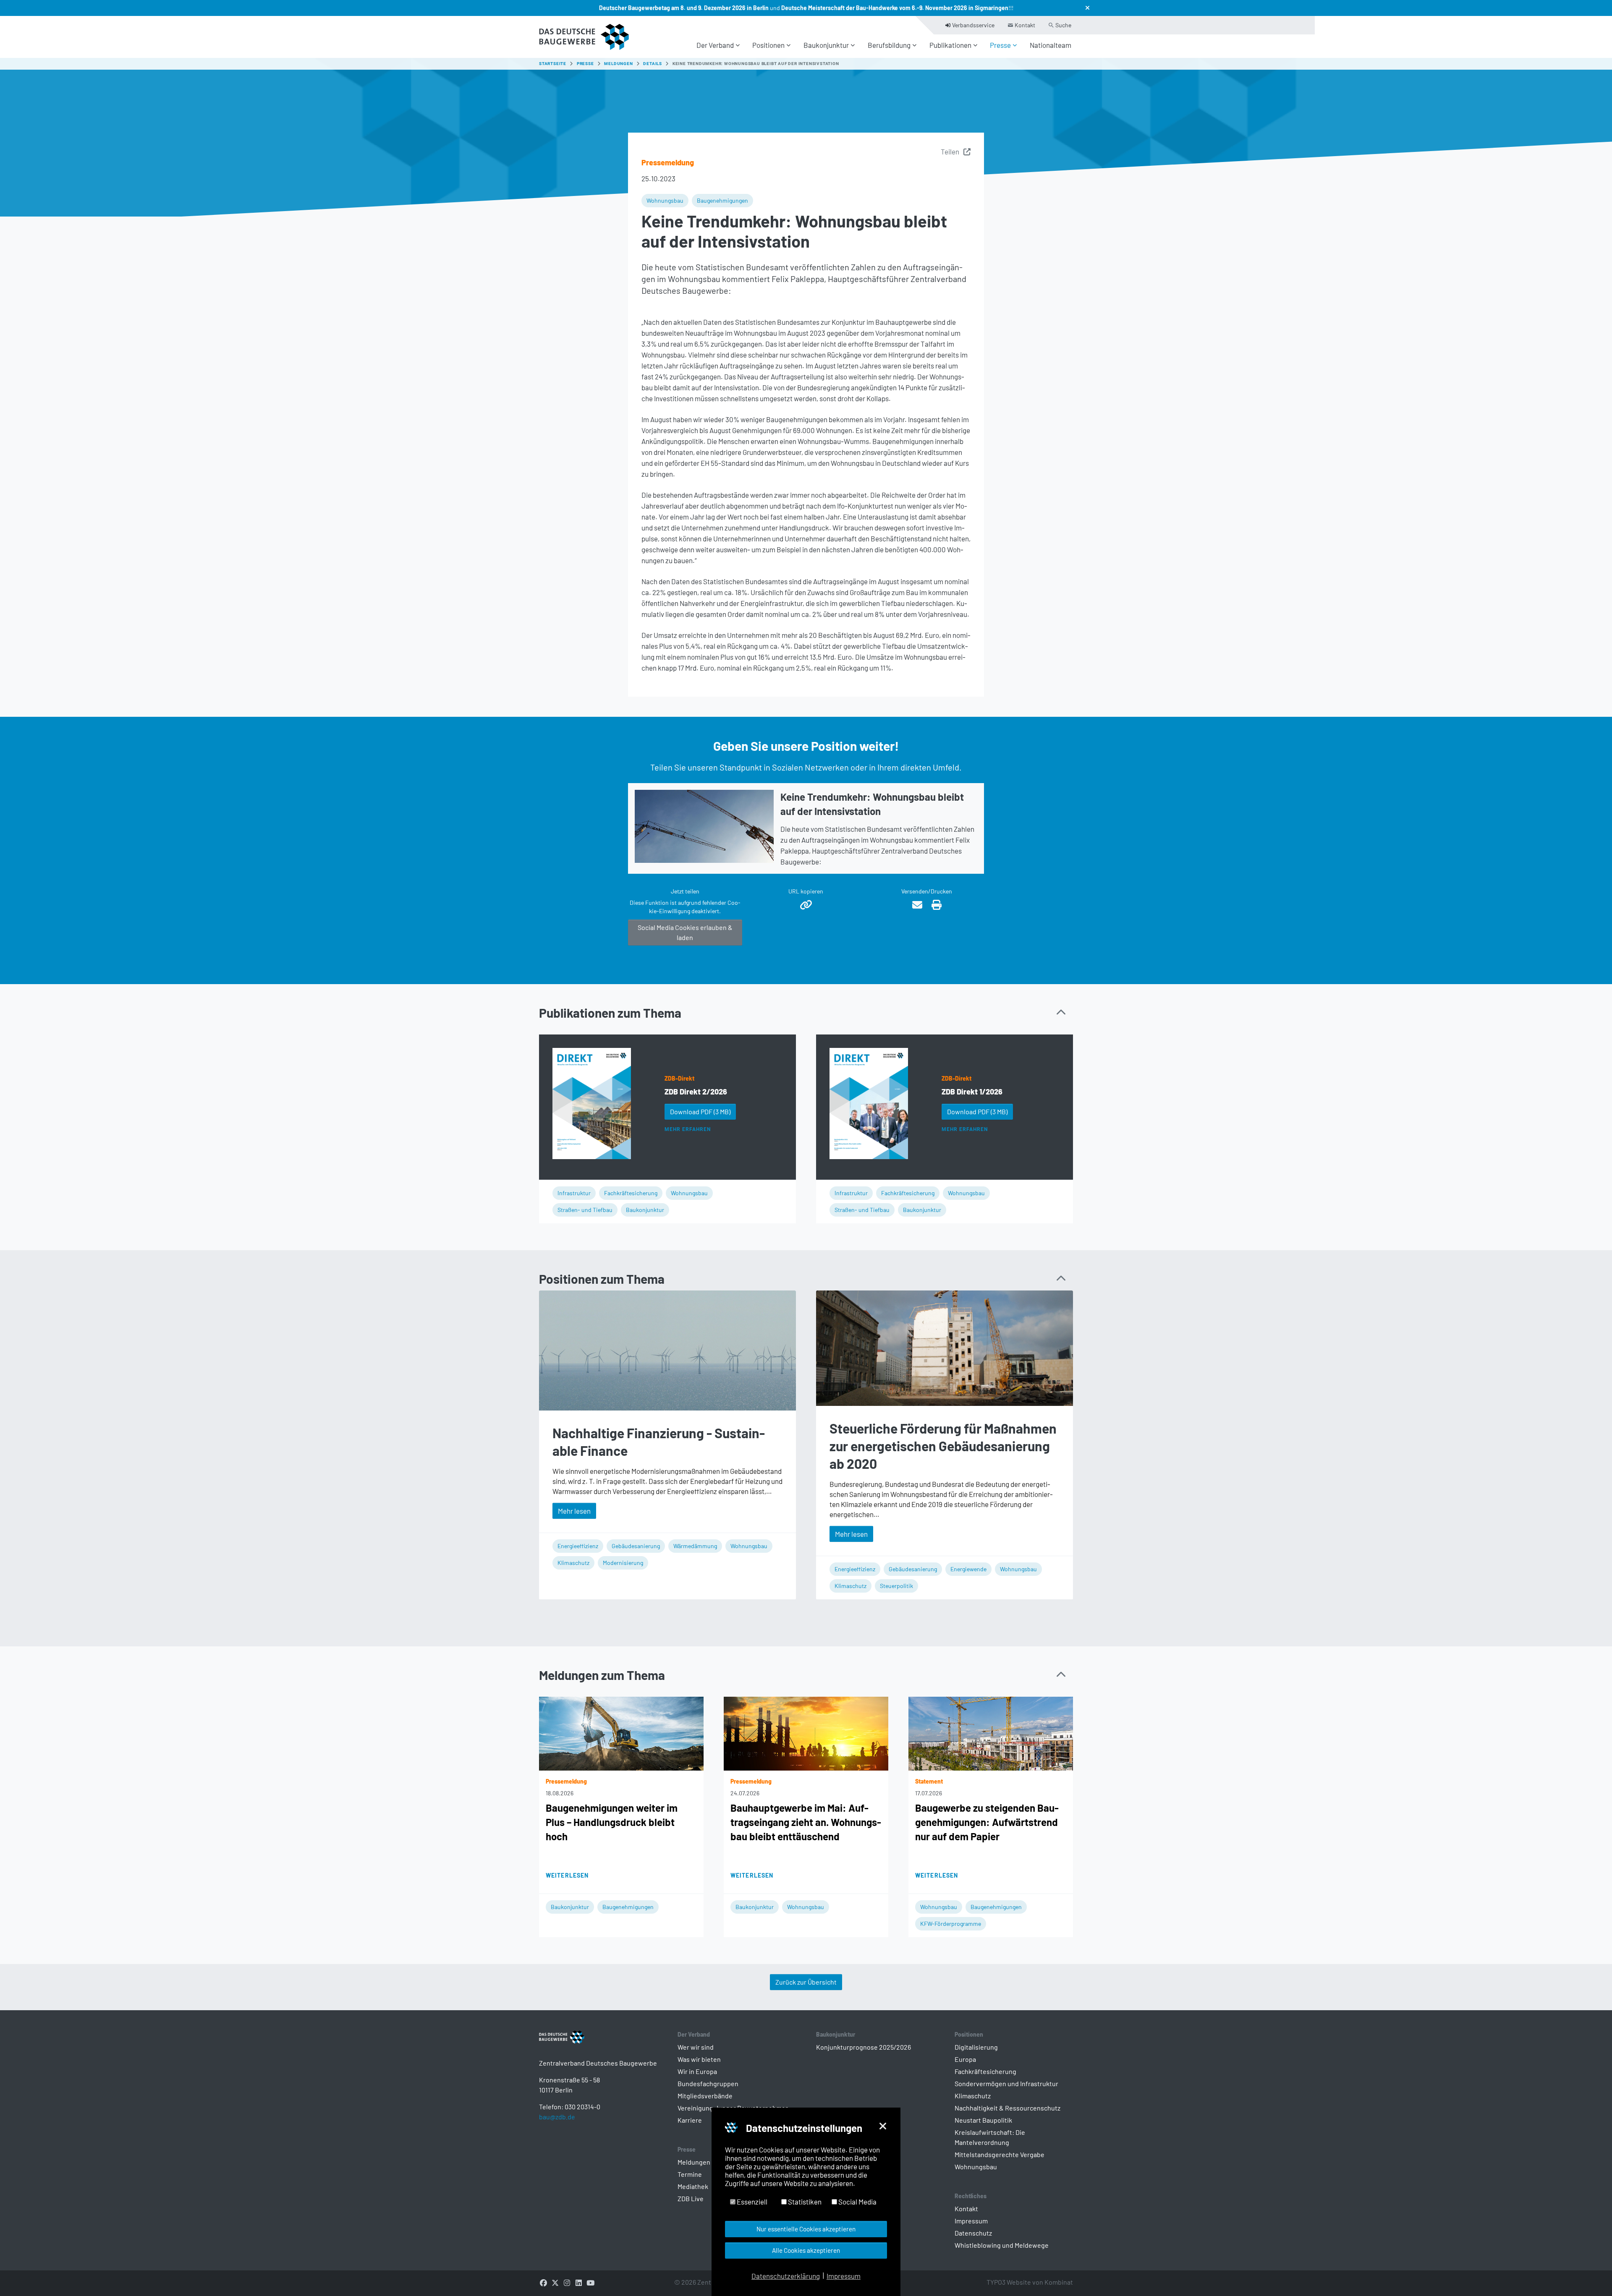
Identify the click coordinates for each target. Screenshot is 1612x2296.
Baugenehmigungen (722, 200)
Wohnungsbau (665, 200)
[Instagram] (567, 2282)
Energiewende (968, 1569)
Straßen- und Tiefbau (585, 1210)
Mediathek (693, 2186)
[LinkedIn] (578, 2282)
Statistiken (804, 2202)
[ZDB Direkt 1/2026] (869, 1104)
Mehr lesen (574, 1511)
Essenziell (751, 2202)
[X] (555, 2282)
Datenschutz (973, 2233)
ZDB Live (691, 2198)
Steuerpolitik (896, 1586)
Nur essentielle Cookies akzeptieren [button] (806, 2229)
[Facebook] (543, 2282)
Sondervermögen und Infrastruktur (1006, 2083)
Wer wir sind (696, 2047)
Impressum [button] (844, 2276)
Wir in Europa (697, 2071)
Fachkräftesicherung (631, 1193)
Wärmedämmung (695, 1546)
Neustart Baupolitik (983, 2120)
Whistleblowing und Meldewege (1002, 2245)
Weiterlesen (567, 1875)
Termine (690, 2174)
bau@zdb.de (557, 2117)
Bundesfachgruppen (708, 2083)
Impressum (971, 2221)
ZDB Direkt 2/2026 (696, 1092)
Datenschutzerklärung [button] (786, 2276)
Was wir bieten (699, 2059)
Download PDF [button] (700, 1111)
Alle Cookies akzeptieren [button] (806, 2250)
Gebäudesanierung (636, 1546)
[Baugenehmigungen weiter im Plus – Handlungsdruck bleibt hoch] (621, 1732)
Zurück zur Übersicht (806, 1982)
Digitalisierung (976, 2047)
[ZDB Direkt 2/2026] (592, 1104)
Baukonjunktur (645, 1210)
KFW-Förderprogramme (951, 1924)
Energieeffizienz (578, 1546)
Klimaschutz (573, 1563)
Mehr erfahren (687, 1129)
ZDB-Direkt (679, 1078)
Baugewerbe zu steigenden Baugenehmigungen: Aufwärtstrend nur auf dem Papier (987, 1822)
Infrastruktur (574, 1193)
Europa (965, 2059)
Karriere (690, 2120)
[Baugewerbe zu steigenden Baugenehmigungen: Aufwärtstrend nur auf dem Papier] (991, 1732)
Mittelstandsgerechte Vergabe (1000, 2154)
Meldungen (694, 2162)
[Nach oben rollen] (1591, 2275)
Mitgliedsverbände (705, 2096)
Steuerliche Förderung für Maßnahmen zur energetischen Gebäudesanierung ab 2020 (943, 1446)
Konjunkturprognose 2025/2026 (864, 2047)
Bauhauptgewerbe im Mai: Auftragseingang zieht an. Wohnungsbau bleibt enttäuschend (806, 1822)
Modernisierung (623, 1563)
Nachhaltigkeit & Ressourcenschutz (1007, 2108)
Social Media (857, 2202)
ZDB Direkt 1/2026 (972, 1092)
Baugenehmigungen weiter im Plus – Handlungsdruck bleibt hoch (612, 1822)
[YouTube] (590, 2282)
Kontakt (966, 2208)
